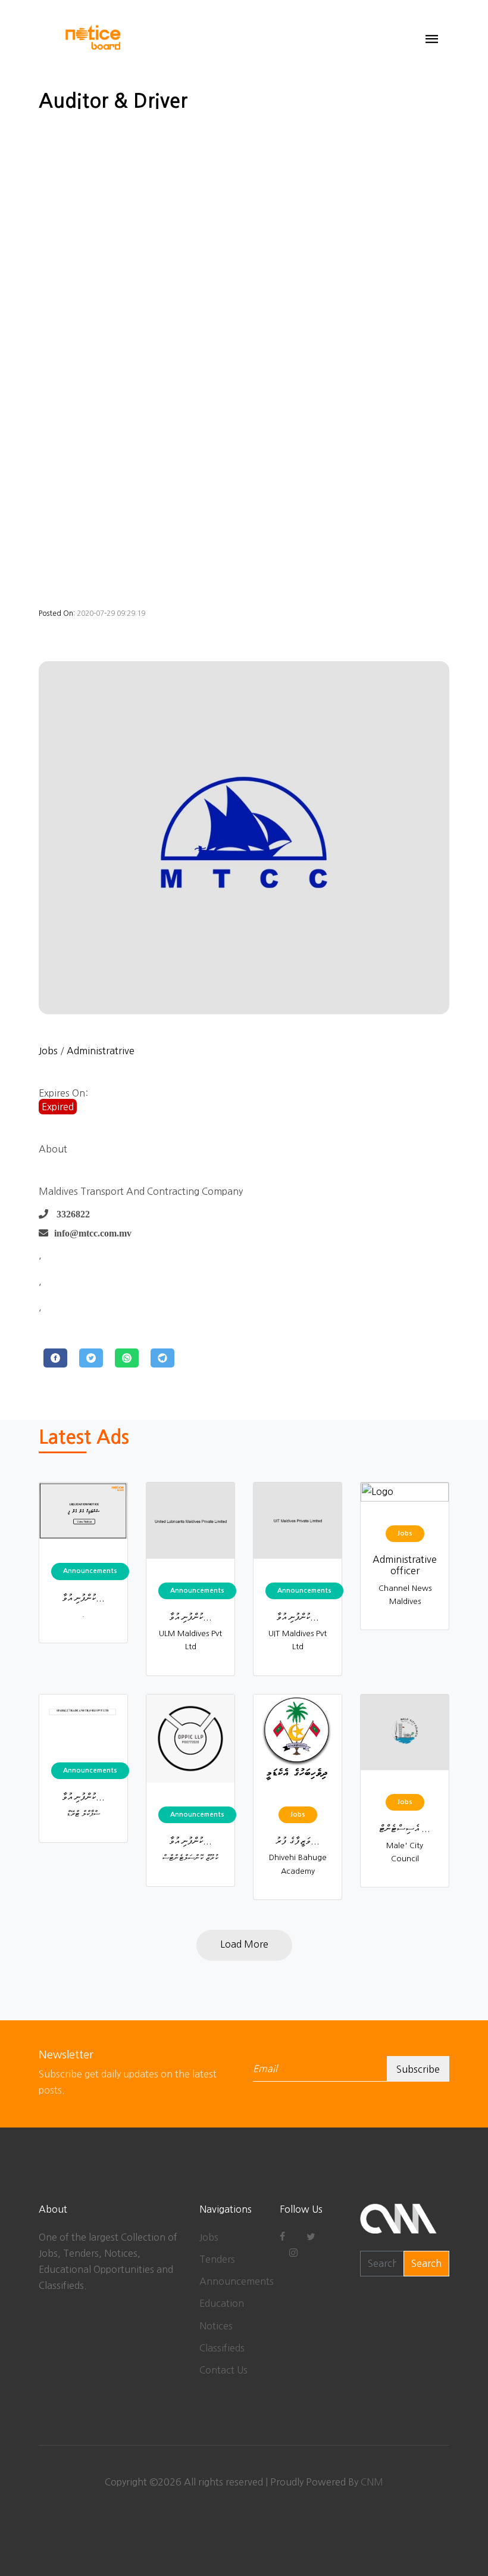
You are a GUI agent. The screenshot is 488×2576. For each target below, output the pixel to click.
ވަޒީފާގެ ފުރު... (298, 1840)
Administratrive (101, 1051)
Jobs (48, 1051)
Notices (216, 2326)
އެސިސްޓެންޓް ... (405, 1828)
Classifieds (222, 2348)
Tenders (217, 2259)
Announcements (237, 2281)
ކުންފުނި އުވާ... (83, 1597)
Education (222, 2303)
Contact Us (223, 2370)
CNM (372, 2482)
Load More (244, 1944)
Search (426, 2263)
